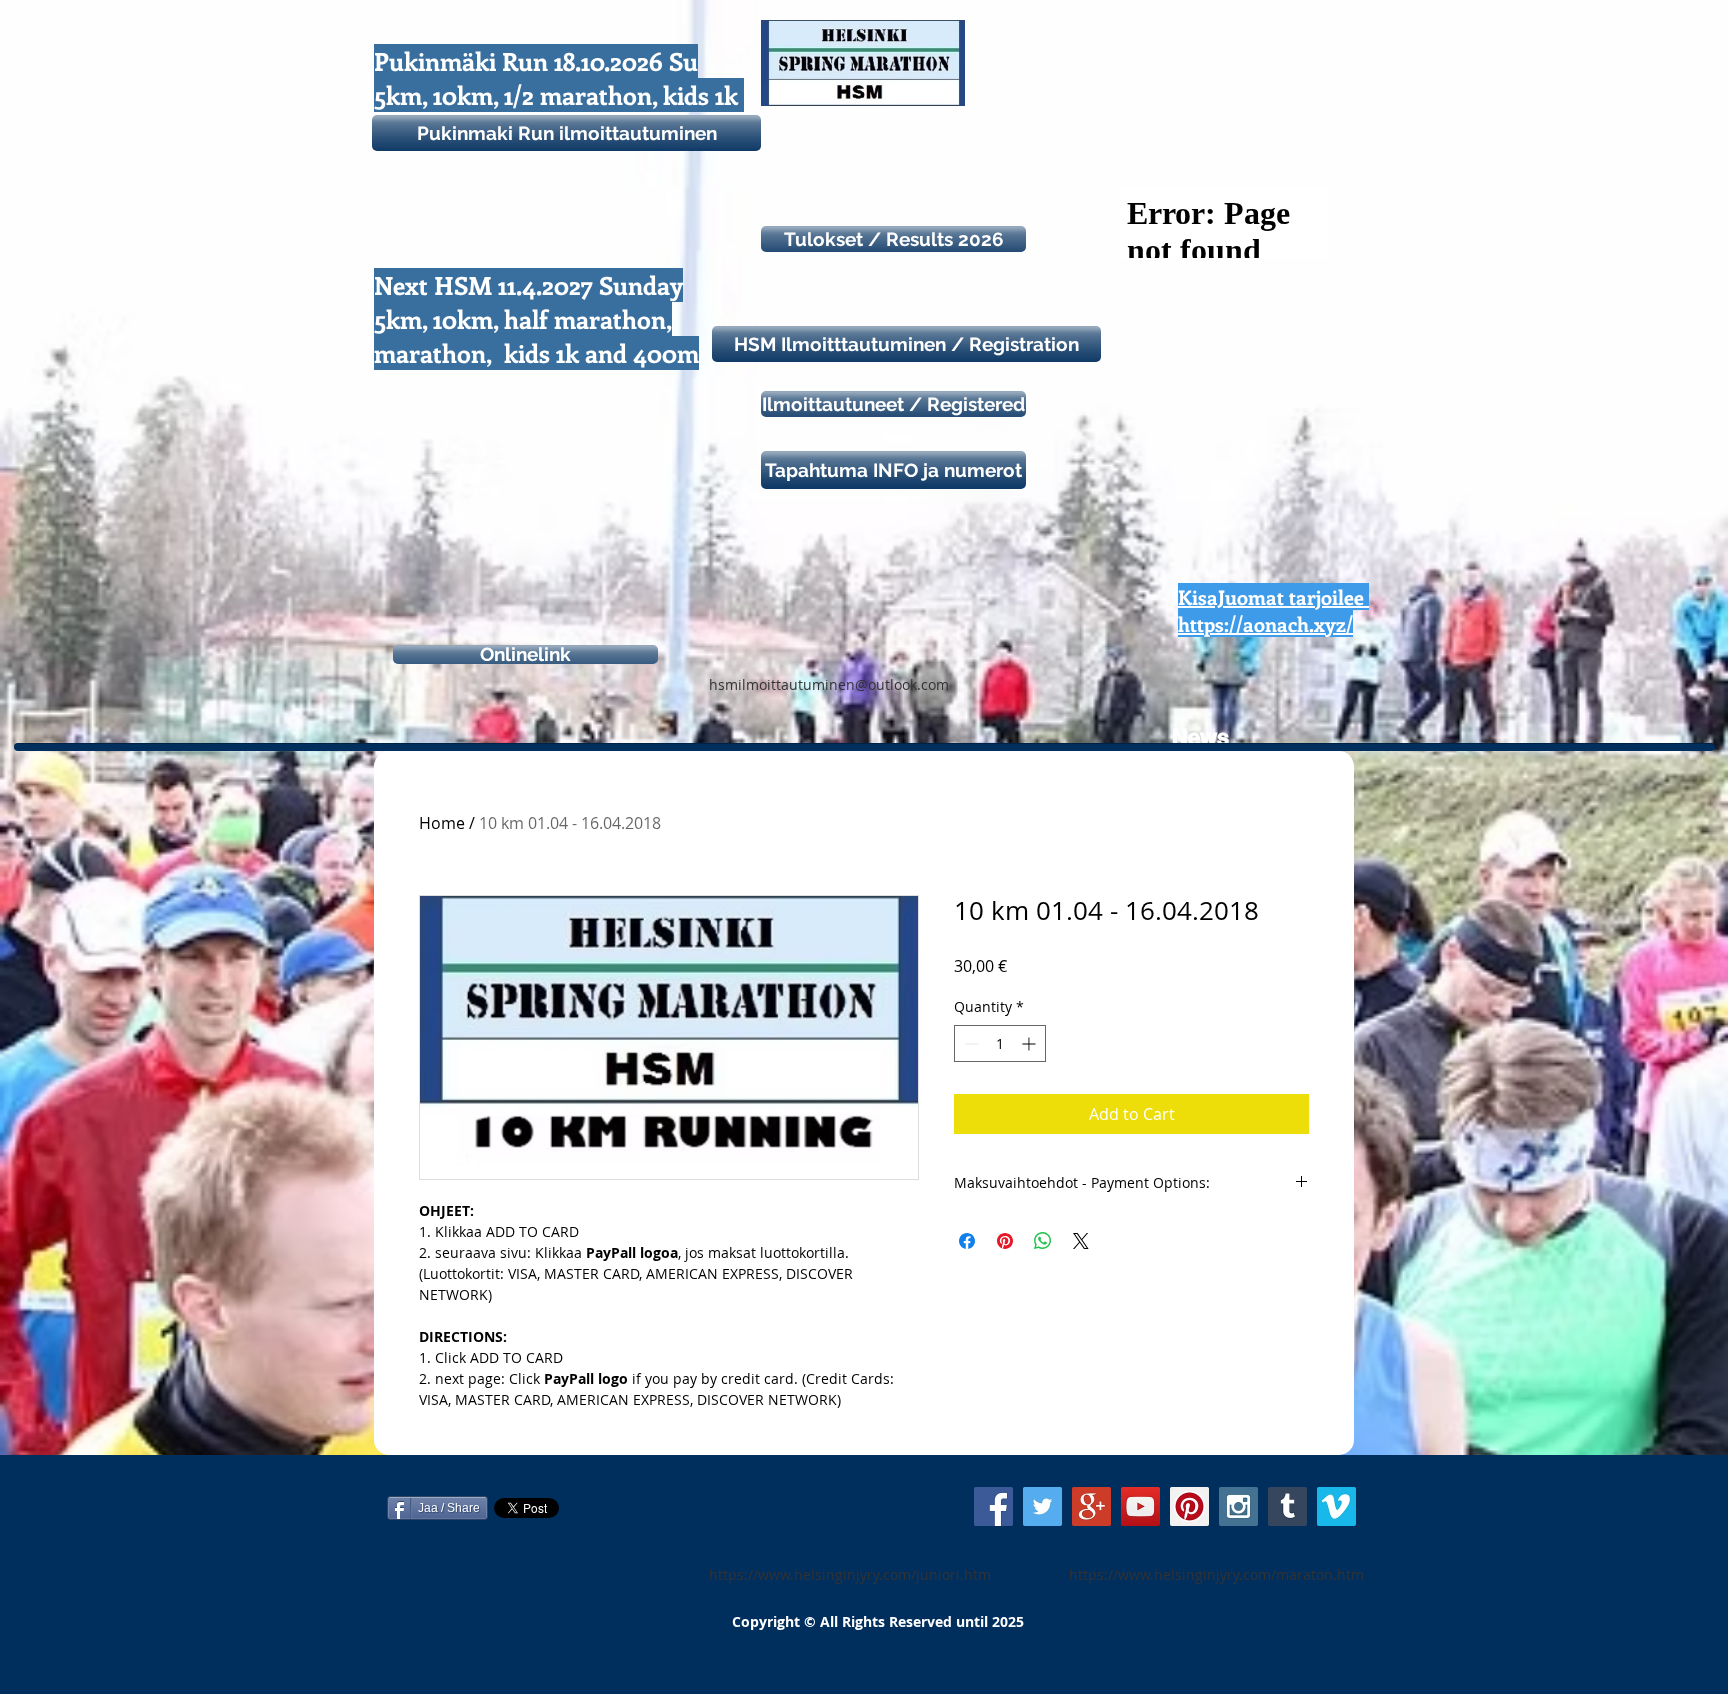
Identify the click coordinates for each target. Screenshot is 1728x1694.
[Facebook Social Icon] (993, 1506)
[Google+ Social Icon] (1091, 1506)
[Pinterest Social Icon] (1189, 1506)
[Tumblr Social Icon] (1287, 1506)
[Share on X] (1081, 1241)
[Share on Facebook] (967, 1241)
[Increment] (1030, 1043)
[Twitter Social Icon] (1042, 1506)
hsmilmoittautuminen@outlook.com (829, 684)
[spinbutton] (1000, 1043)
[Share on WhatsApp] (1043, 1241)
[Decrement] (969, 1043)
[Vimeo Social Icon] (1336, 1506)
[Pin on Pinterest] (1005, 1241)
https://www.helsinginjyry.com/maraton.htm (1216, 1574)
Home (442, 823)
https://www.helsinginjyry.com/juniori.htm (850, 1574)
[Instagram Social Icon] (1238, 1506)
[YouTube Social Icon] (1140, 1506)
